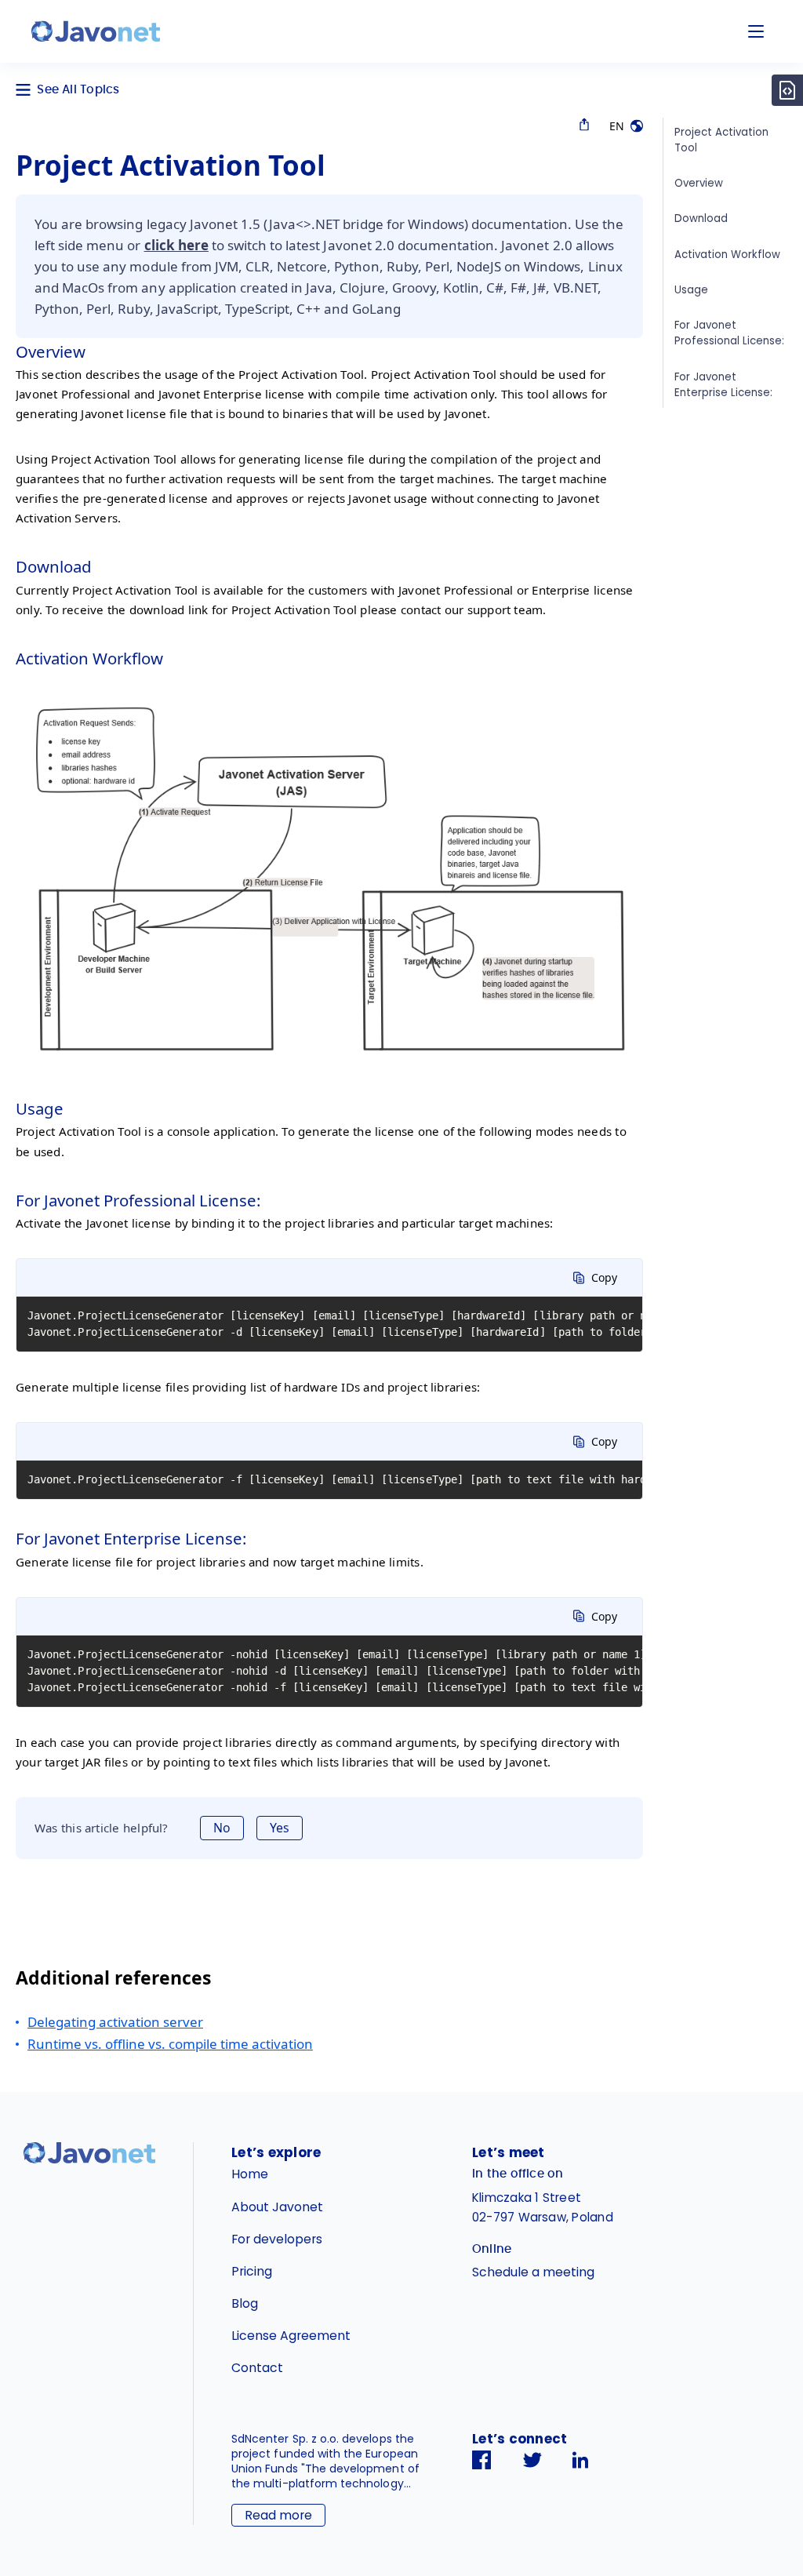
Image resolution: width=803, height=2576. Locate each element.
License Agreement (291, 2336)
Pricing (252, 2271)
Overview (699, 183)
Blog (245, 2303)
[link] (96, 31)
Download (701, 218)
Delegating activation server (115, 2022)
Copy (604, 1277)
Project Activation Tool (721, 140)
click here (176, 245)
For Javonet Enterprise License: (723, 385)
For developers (277, 2239)
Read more (278, 2515)
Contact (257, 2368)
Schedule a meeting (533, 2272)
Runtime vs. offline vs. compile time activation (170, 2044)
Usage (691, 290)
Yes (280, 1828)
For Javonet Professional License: (729, 333)
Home (250, 2174)
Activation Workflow (727, 255)
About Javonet (277, 2207)
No (222, 1828)
